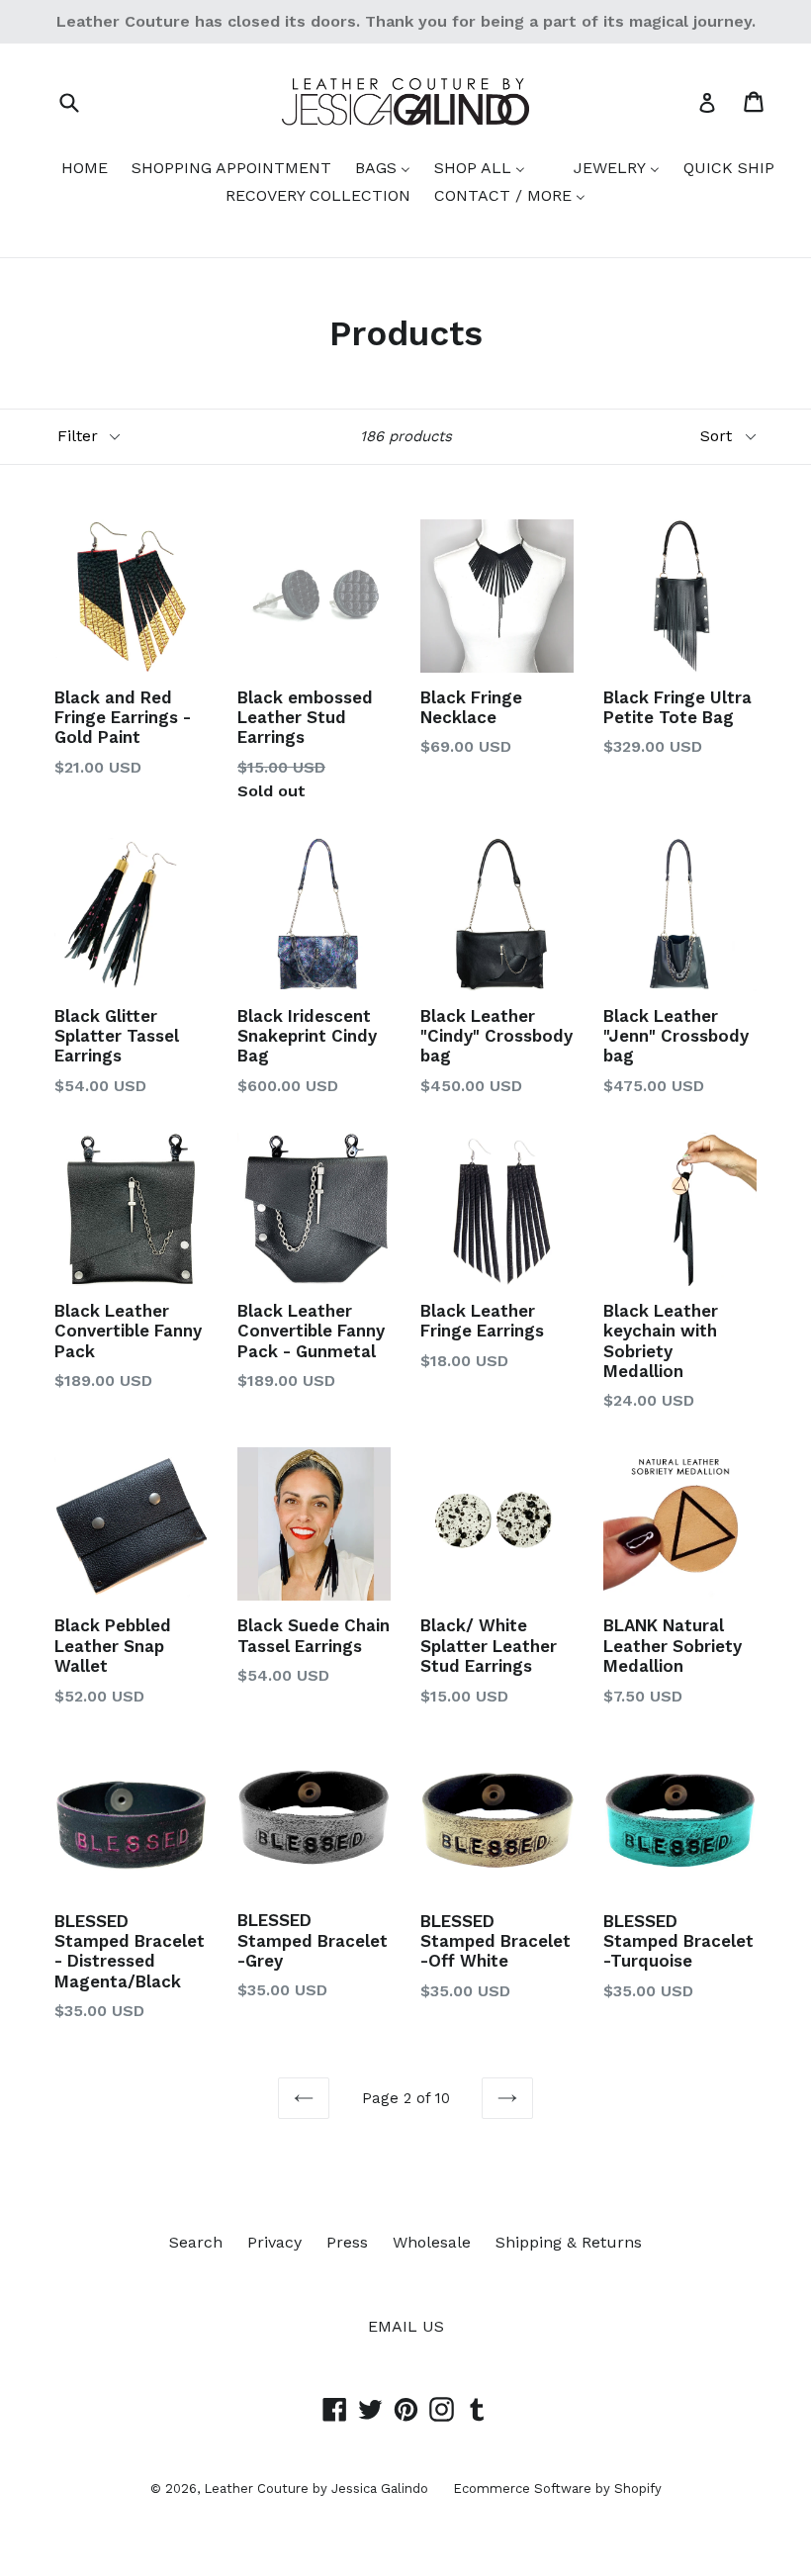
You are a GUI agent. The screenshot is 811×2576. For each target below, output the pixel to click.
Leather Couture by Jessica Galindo (316, 2488)
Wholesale (432, 2242)
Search (196, 2242)
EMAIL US (406, 2326)
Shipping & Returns (569, 2242)
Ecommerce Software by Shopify (557, 2488)
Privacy (274, 2242)
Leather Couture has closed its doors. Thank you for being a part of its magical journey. (406, 21)
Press (347, 2242)
